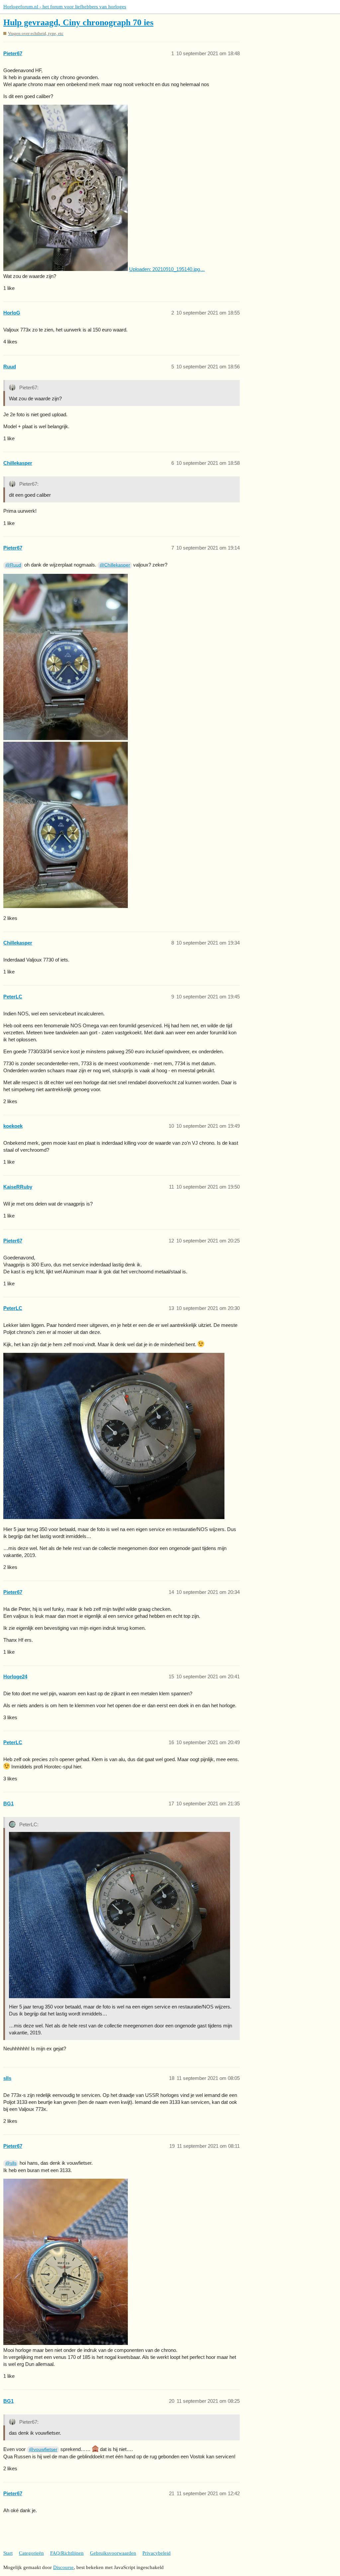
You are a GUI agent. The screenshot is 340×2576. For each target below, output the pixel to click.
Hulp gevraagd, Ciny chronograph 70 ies (78, 22)
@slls (11, 2163)
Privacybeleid (157, 2553)
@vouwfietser (43, 2449)
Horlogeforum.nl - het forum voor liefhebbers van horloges (65, 7)
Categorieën (31, 2553)
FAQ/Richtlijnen (67, 2553)
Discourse (63, 2567)
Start (8, 2553)
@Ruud (13, 565)
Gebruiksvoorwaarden (113, 2553)
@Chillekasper (115, 565)
